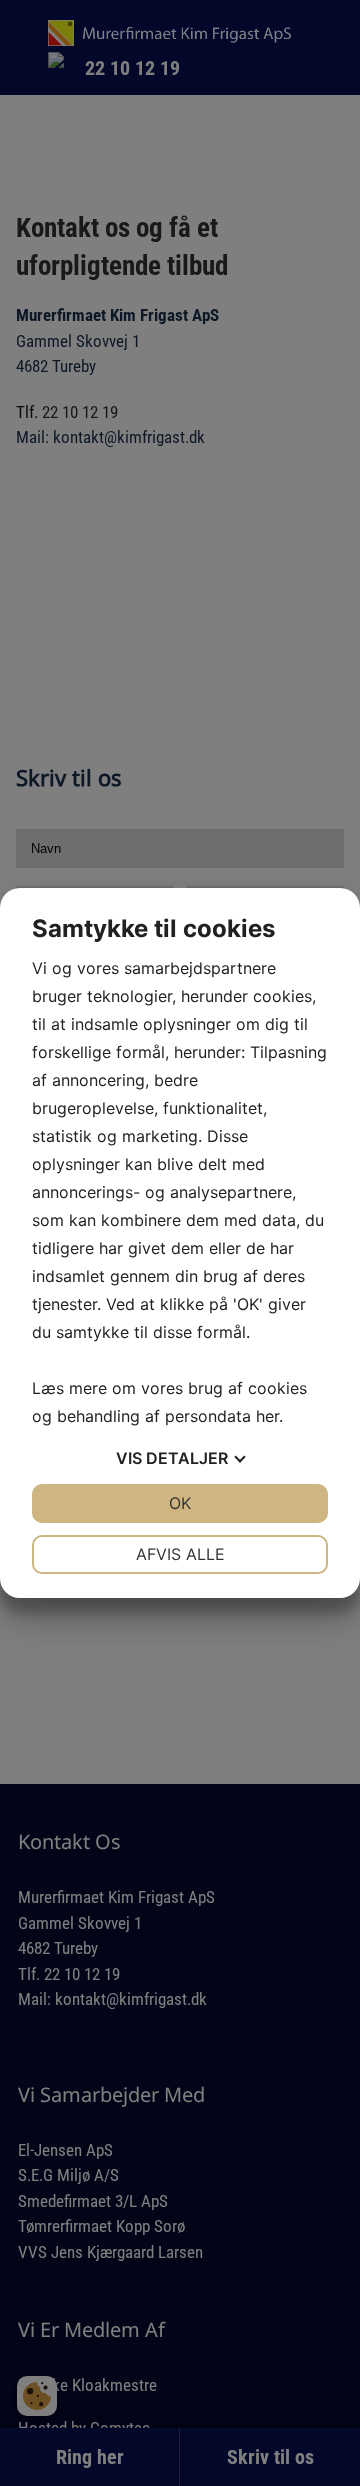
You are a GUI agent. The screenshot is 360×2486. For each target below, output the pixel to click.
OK (180, 1503)
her (267, 1416)
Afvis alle (180, 1554)
